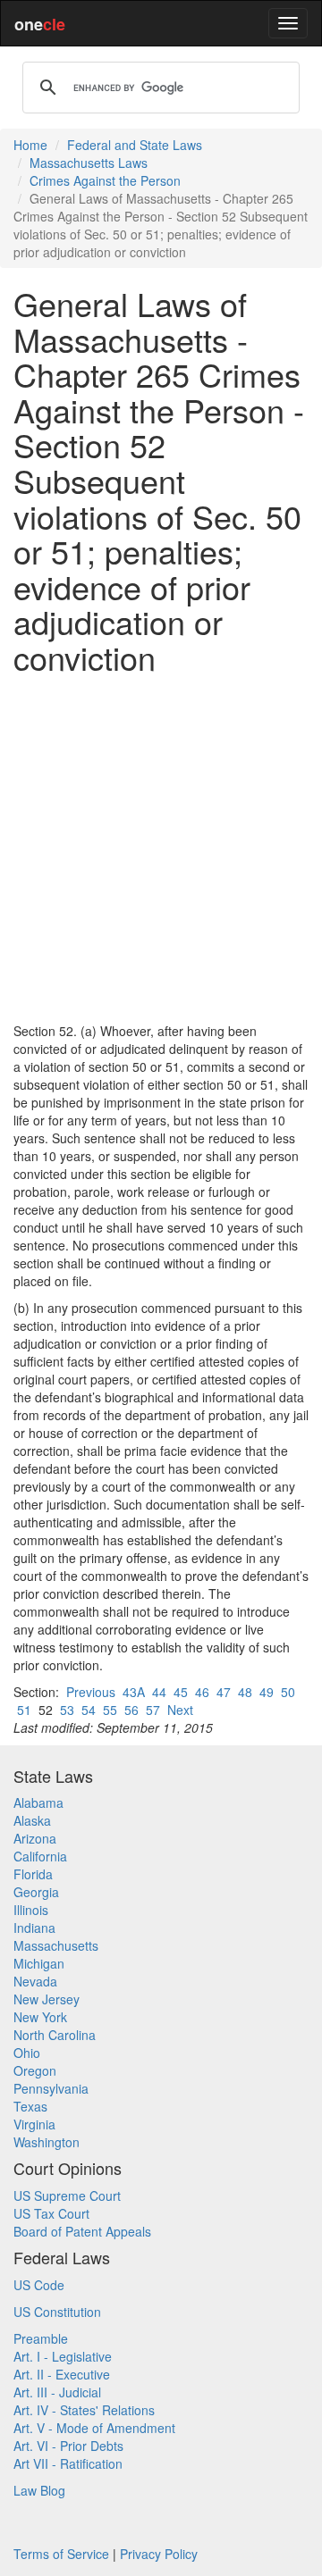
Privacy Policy (159, 2554)
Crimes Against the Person (105, 180)
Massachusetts (56, 1945)
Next (180, 1710)
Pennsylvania (51, 2088)
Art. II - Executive (62, 2374)
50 (288, 1692)
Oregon (35, 2070)
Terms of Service (61, 2554)
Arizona (35, 1838)
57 (153, 1710)
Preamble (41, 2338)
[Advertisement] (161, 849)
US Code (39, 2285)
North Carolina (55, 2035)
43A (134, 1692)
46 (202, 1692)
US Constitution (57, 2312)
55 (110, 1710)
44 (159, 1692)
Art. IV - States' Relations (84, 2410)
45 (181, 1692)
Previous (91, 1692)
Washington (47, 2142)
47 (224, 1692)
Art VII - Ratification (68, 2463)
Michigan (39, 1963)
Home (30, 145)
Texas (30, 2106)
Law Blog (39, 2490)
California (40, 1856)
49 (267, 1692)
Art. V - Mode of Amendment (94, 2428)
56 (131, 1710)
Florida (33, 1874)
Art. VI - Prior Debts (68, 2446)
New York (40, 2017)
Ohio (27, 2053)
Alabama (38, 1802)
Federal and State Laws (135, 145)
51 (24, 1710)
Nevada (35, 1981)
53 (67, 1710)
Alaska (32, 1820)
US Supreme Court (67, 2195)
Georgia (36, 1892)
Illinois (31, 1910)
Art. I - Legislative (63, 2356)
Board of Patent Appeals (82, 2231)
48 (245, 1692)
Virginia (34, 2124)
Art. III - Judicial (57, 2392)
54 (89, 1710)
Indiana (34, 1928)
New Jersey (47, 1999)
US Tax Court (51, 2213)
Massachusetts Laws (89, 163)
